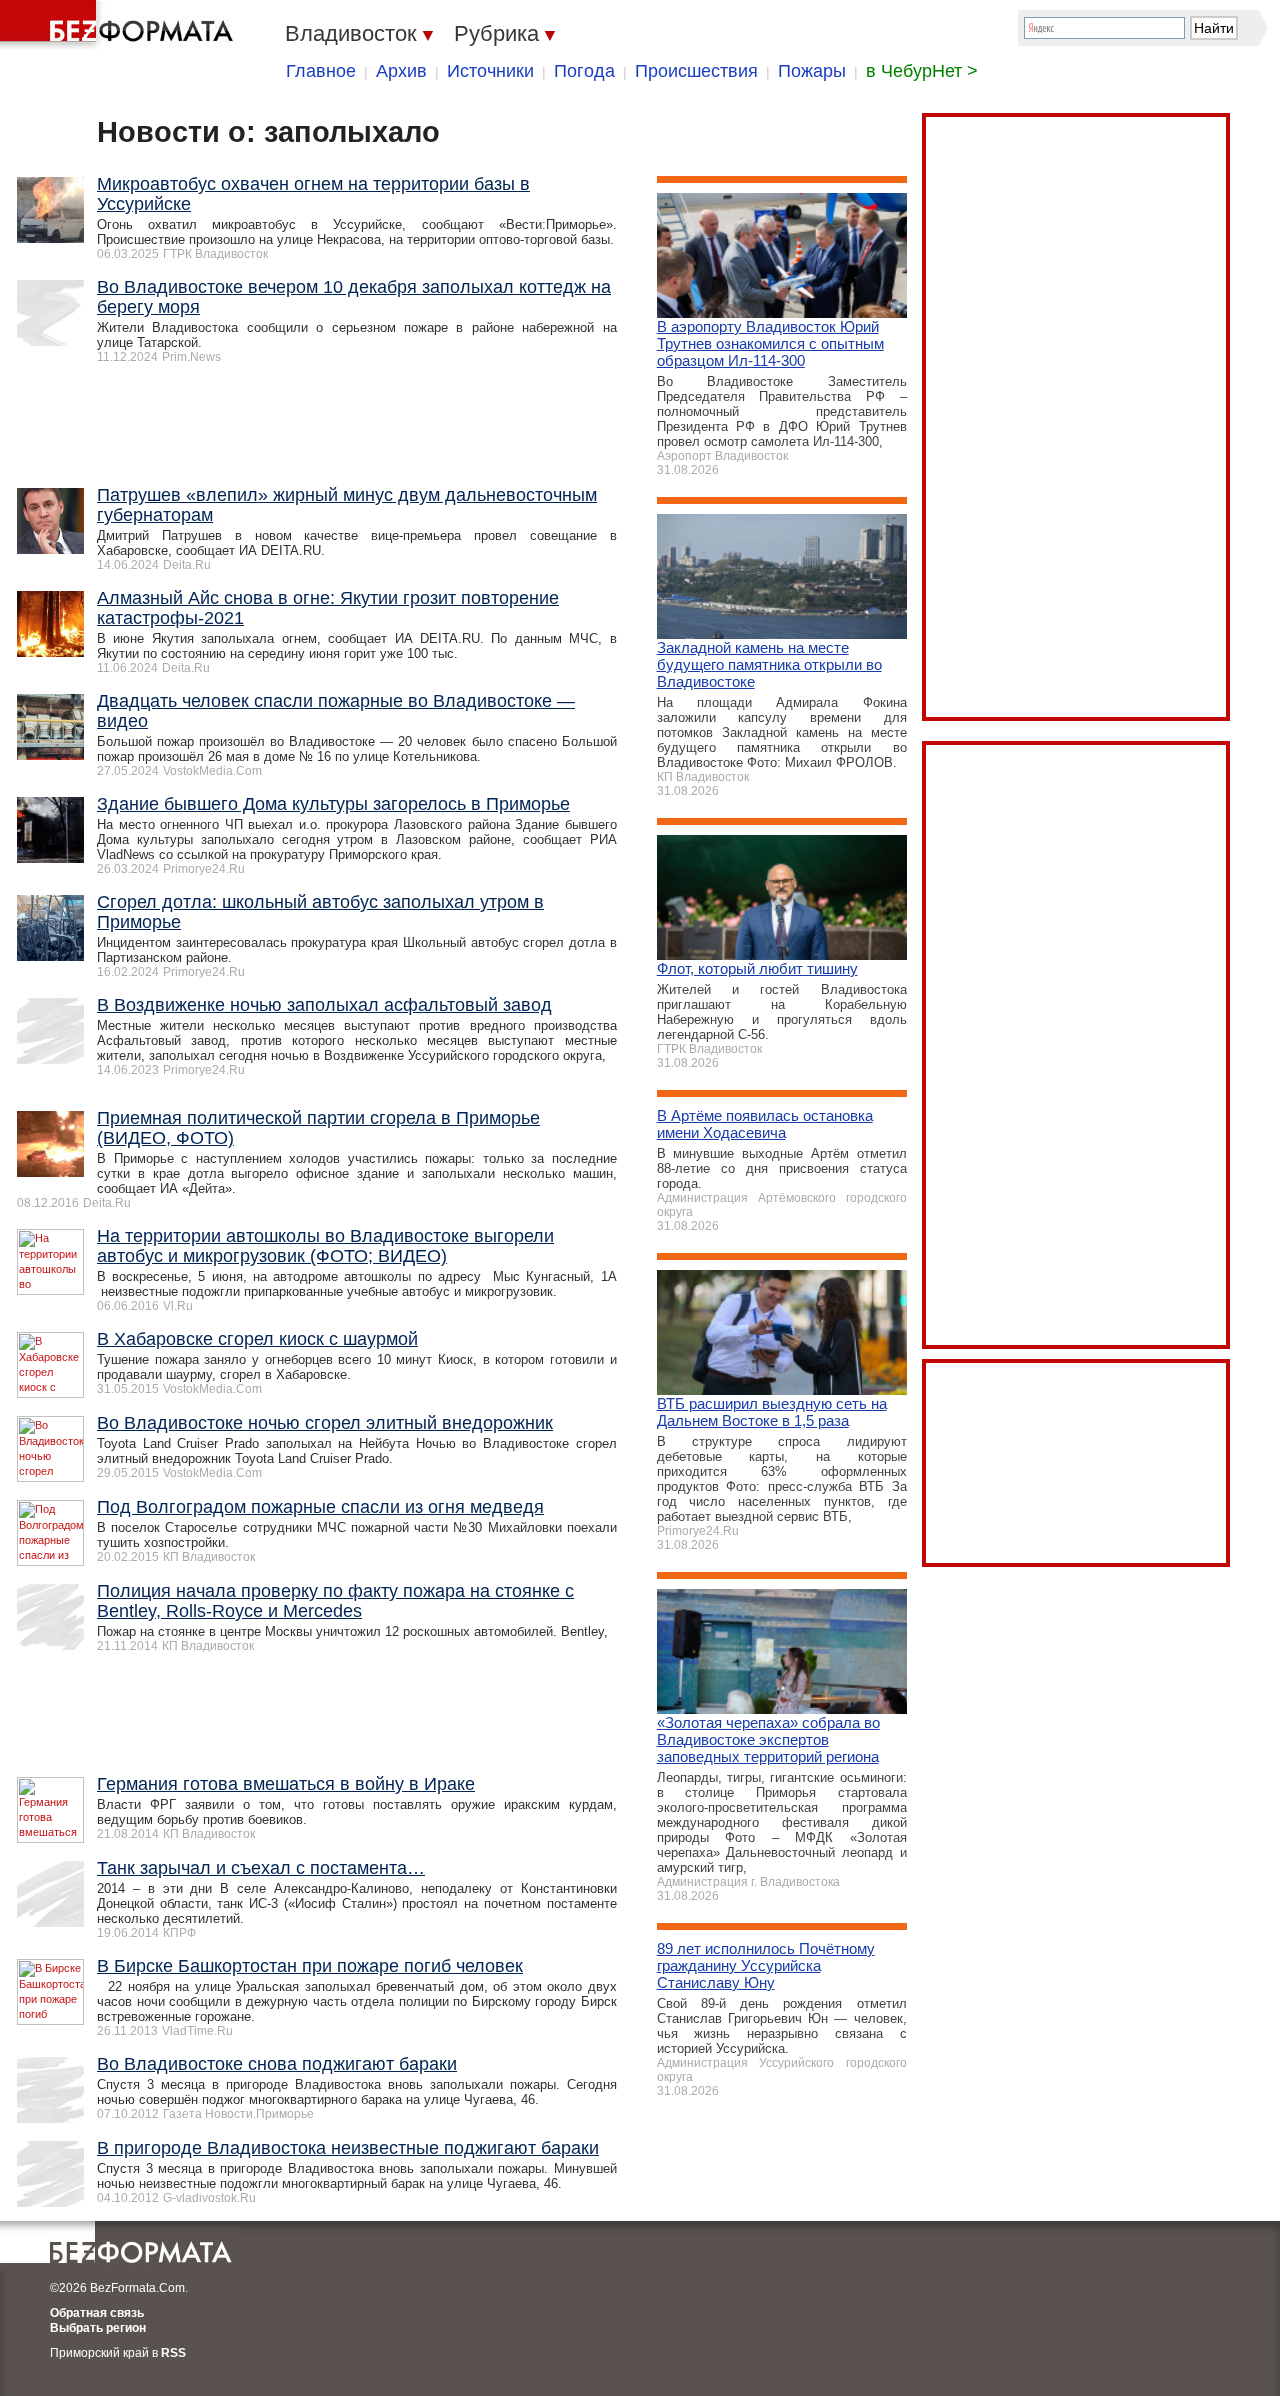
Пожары (812, 71)
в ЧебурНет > (922, 71)
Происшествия (696, 71)
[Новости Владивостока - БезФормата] (120, 25)
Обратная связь (97, 2313)
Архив (401, 71)
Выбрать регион (98, 2328)
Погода (584, 71)
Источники (490, 71)
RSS (173, 2353)
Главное (321, 71)
